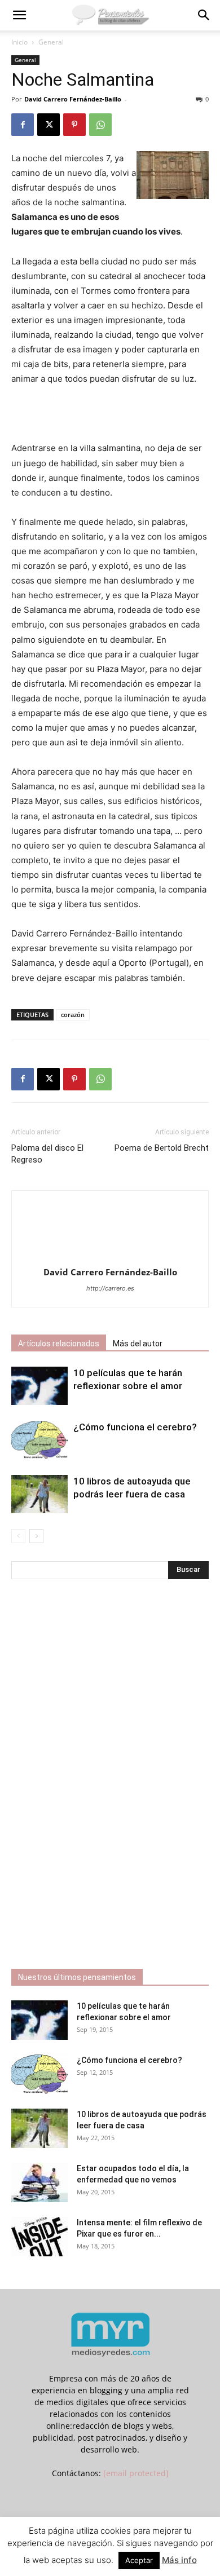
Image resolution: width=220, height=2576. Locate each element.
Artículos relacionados (59, 1344)
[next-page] (36, 1536)
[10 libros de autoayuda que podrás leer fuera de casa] (39, 1494)
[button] (19, 15)
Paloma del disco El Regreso (47, 1154)
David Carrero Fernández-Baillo (73, 99)
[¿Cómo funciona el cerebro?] (39, 1440)
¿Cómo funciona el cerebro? (135, 1427)
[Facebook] (23, 125)
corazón (73, 1015)
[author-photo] (110, 1256)
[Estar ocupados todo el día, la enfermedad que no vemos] (39, 2182)
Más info (179, 2560)
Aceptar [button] (139, 2560)
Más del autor (138, 1344)
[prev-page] (18, 1536)
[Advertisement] (110, 415)
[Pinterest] (74, 125)
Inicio (19, 42)
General (51, 42)
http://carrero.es (110, 1288)
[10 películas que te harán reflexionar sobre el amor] (39, 1386)
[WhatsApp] (100, 125)
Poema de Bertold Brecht (162, 1148)
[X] (49, 125)
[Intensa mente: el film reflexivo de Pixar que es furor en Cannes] (39, 2237)
